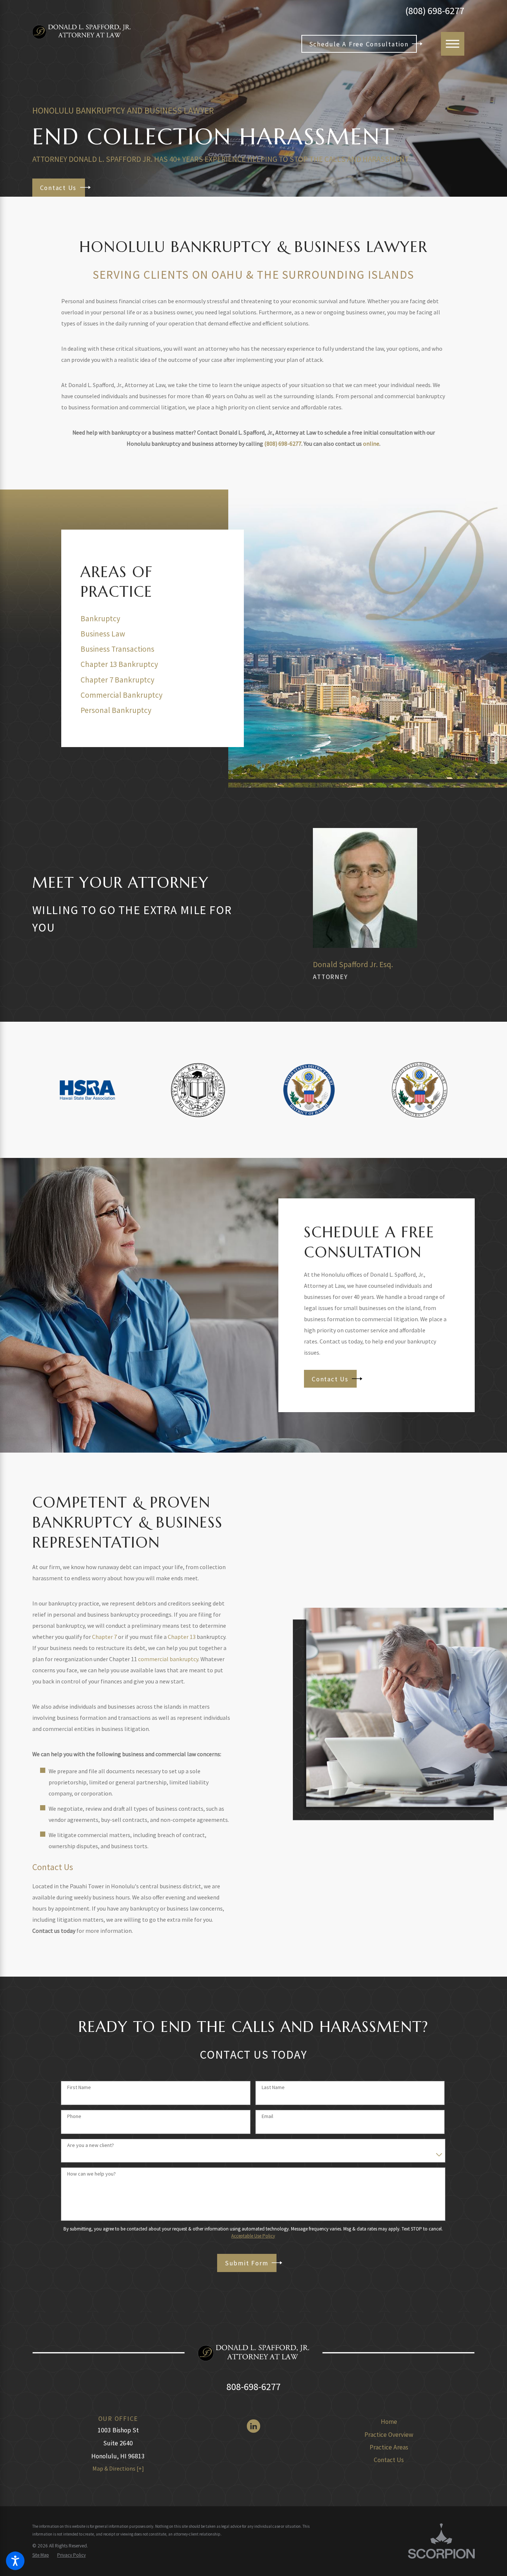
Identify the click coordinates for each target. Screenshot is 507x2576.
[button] (15, 2561)
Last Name (273, 2087)
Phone (74, 2116)
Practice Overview (389, 2435)
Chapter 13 (182, 1637)
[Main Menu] (453, 44)
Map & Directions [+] (118, 2468)
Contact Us (389, 2460)
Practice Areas (389, 2447)
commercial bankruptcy (168, 1659)
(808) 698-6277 (435, 11)
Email (267, 2116)
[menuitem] (389, 2422)
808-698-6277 (253, 2387)
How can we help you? (91, 2174)
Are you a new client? (91, 2145)
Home (389, 2422)
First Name (79, 2087)
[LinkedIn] (253, 2426)
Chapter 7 (104, 1637)
